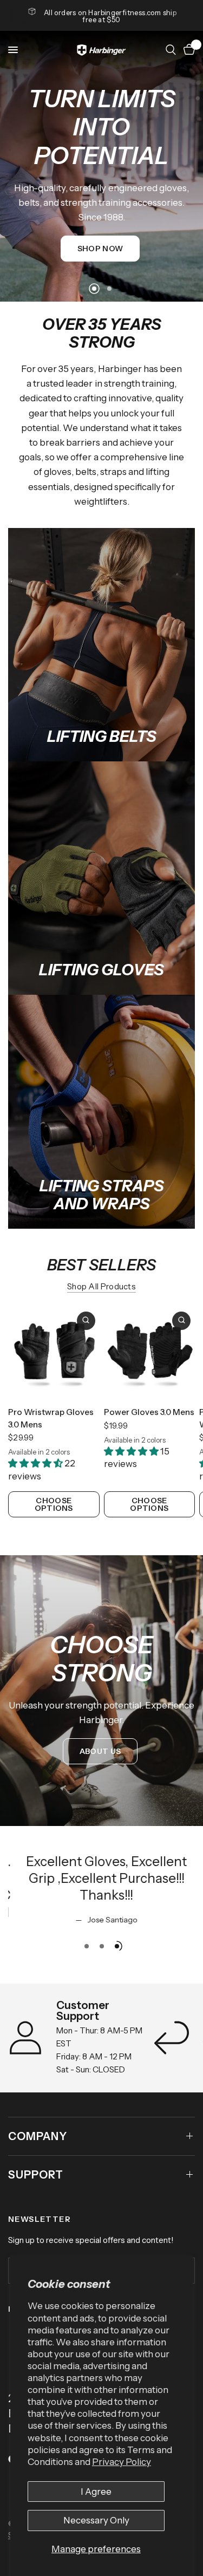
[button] (100, 249)
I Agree (96, 2492)
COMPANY (38, 2136)
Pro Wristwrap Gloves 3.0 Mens (51, 1418)
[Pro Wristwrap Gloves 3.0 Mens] (54, 1353)
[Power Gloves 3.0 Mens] (150, 1353)
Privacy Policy (122, 2462)
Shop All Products (101, 1286)
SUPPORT (36, 2175)
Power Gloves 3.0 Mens (149, 1412)
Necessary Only (96, 2520)
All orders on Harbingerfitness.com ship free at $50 (110, 16)
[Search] (171, 50)
